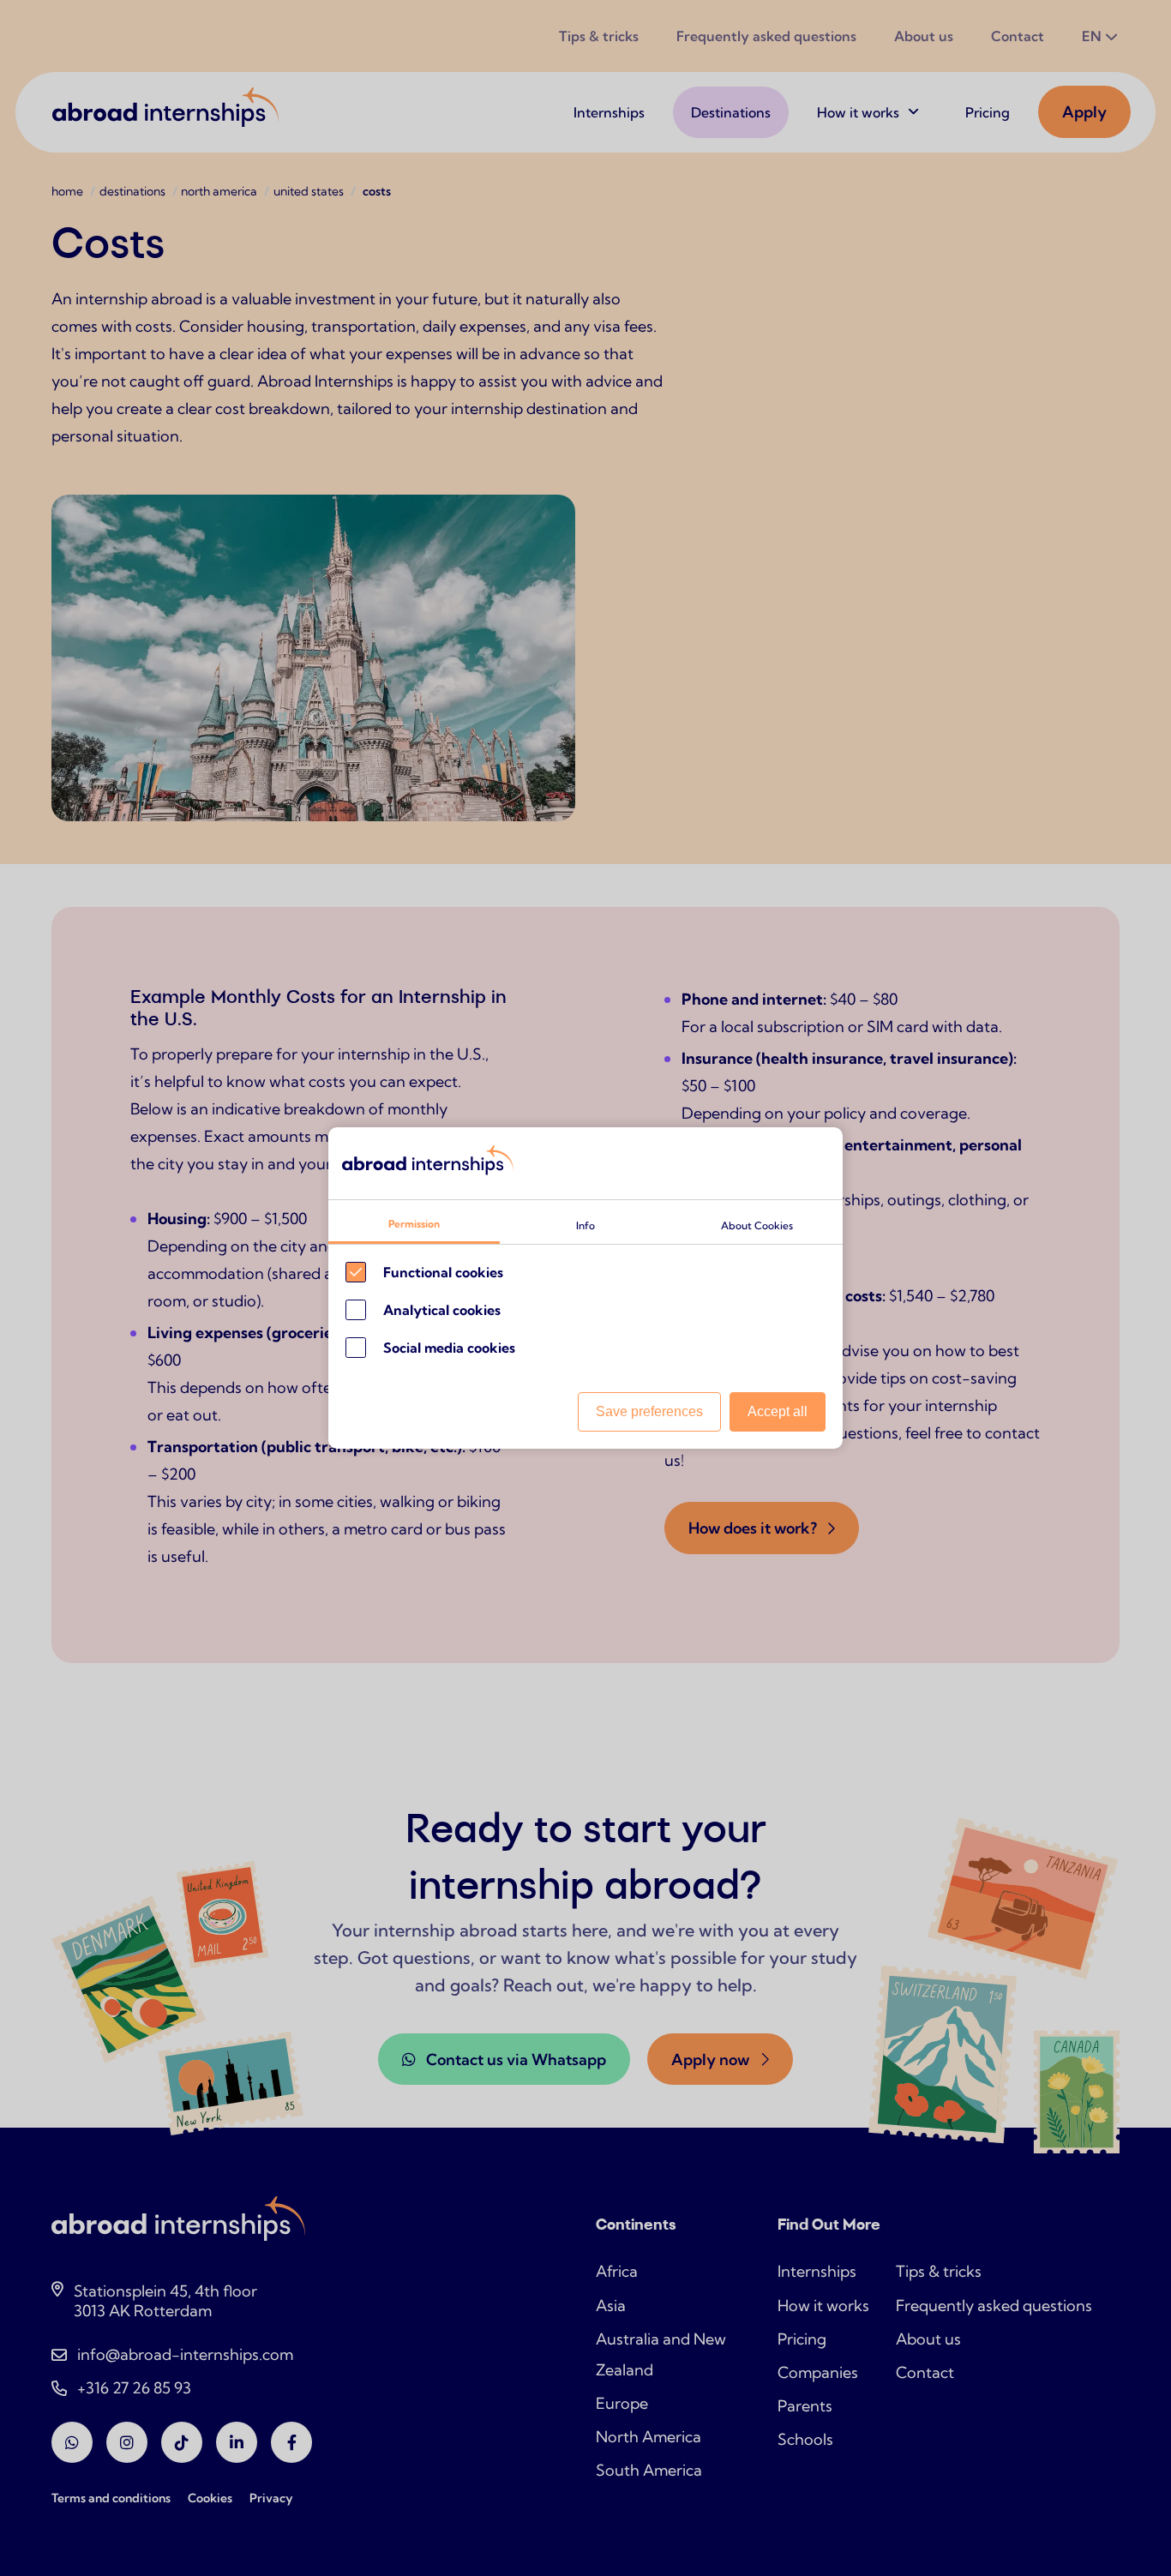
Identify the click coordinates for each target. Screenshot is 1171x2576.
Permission (414, 1224)
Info (585, 1225)
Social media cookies (449, 1348)
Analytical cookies (442, 1310)
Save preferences (649, 1411)
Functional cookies (443, 1272)
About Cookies (757, 1225)
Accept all (778, 1411)
